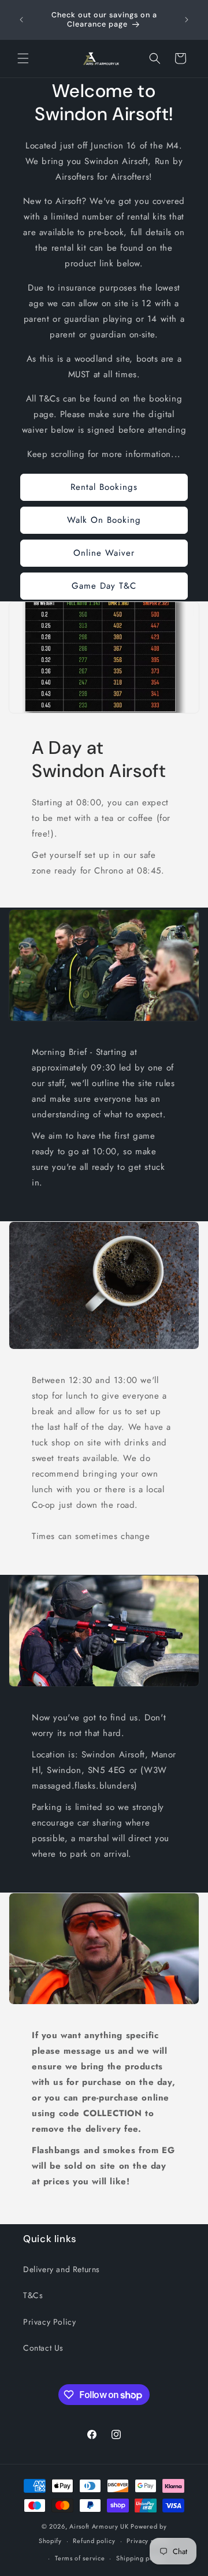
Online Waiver (104, 553)
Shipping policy (140, 2558)
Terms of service (80, 2558)
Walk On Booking (104, 520)
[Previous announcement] (21, 20)
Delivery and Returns (62, 2269)
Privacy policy (148, 2541)
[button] (23, 58)
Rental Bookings (104, 487)
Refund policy (94, 2541)
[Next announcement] (187, 20)
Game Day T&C (104, 586)
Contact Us (43, 2348)
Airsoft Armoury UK (99, 2526)
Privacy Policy (49, 2322)
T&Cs (33, 2295)
